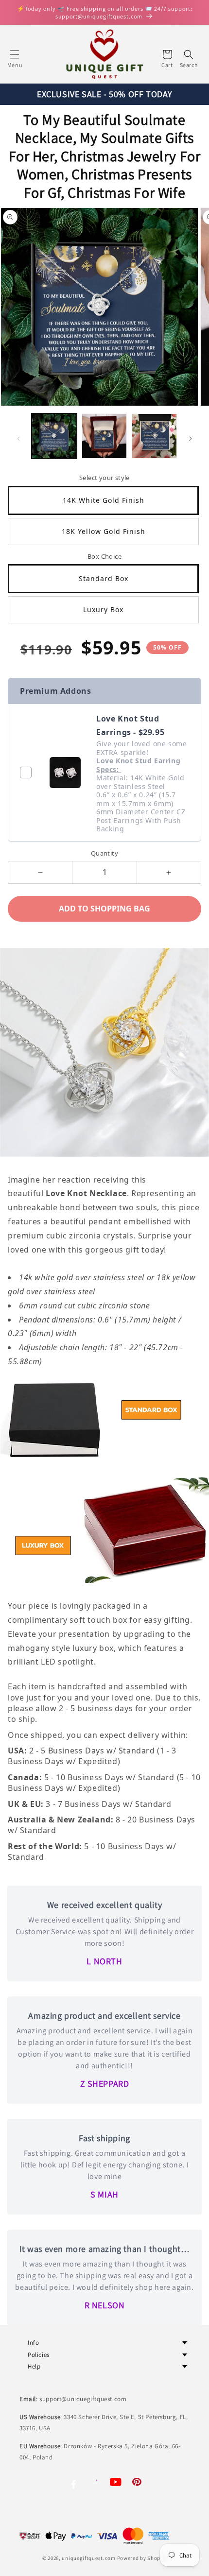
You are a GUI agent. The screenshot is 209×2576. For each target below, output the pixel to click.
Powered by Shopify (142, 2558)
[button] (15, 54)
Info (33, 2343)
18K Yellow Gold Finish (104, 531)
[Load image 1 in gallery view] (54, 436)
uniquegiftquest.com (88, 2558)
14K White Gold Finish (104, 500)
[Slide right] (191, 439)
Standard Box (104, 578)
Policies (39, 2355)
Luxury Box (103, 610)
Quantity (104, 853)
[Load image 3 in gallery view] (154, 436)
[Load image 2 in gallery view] (104, 436)
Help (34, 2366)
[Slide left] (18, 439)
